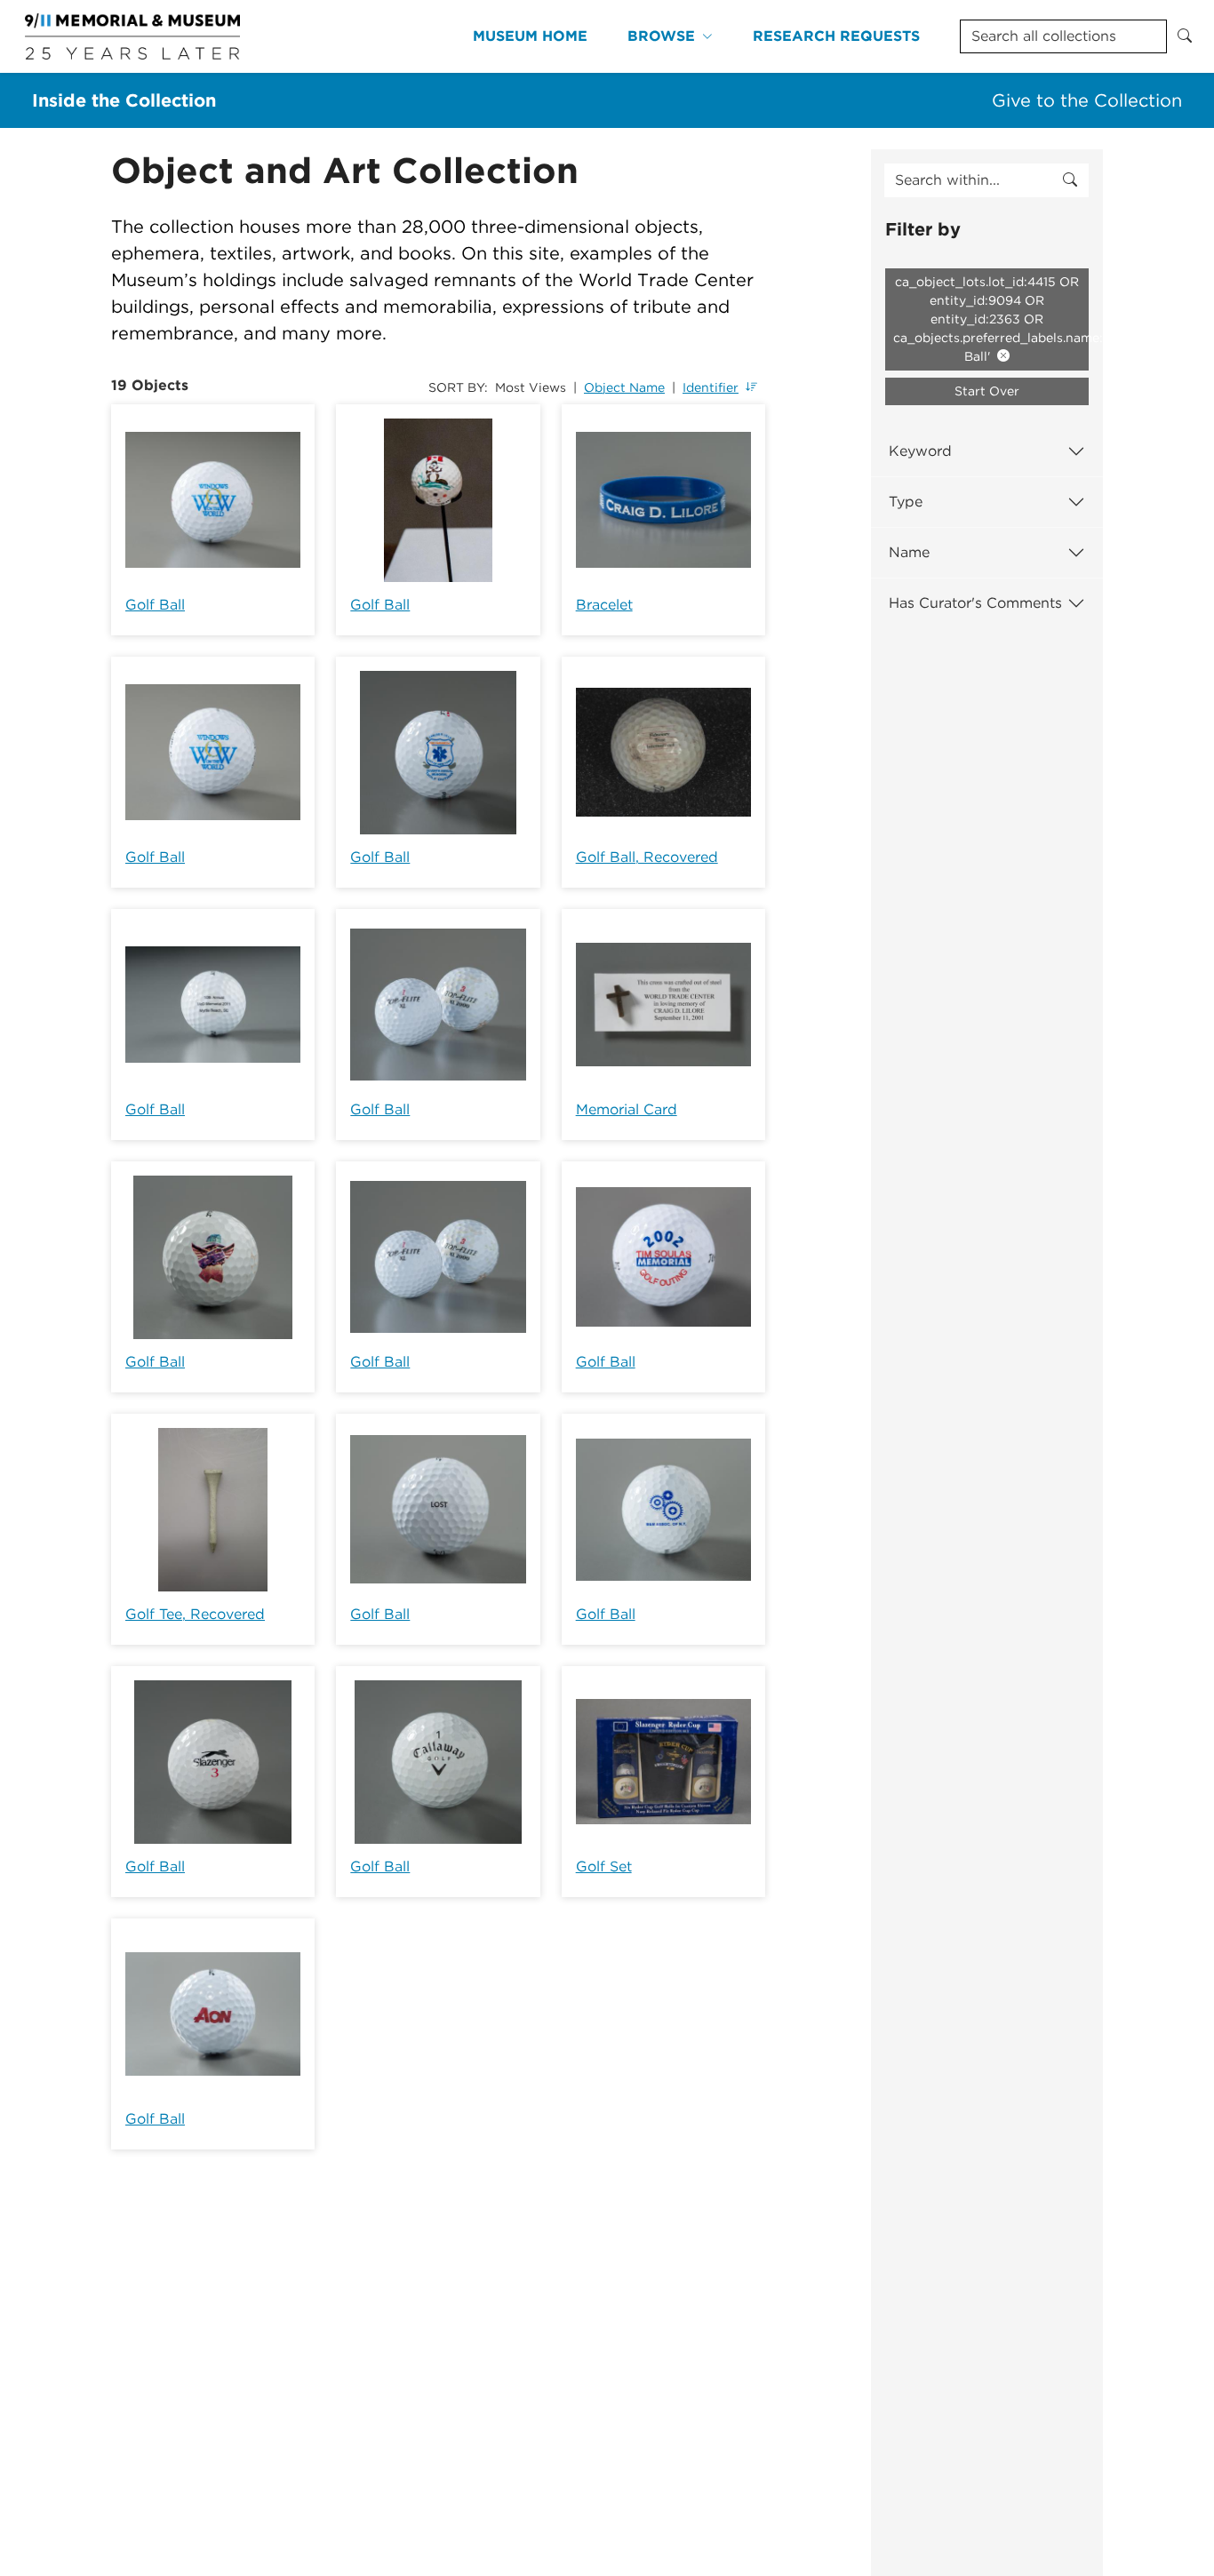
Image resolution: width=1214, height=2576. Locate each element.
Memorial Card (627, 1109)
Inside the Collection (124, 100)
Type (906, 502)
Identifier (711, 387)
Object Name (624, 387)
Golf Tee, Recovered (195, 1614)
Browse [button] (661, 36)
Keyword (920, 451)
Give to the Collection (1087, 100)
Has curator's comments (975, 603)
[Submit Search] (1185, 36)
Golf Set (604, 1866)
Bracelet (604, 605)
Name (909, 552)
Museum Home (530, 36)
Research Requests (836, 36)
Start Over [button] (987, 391)
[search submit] (1070, 180)
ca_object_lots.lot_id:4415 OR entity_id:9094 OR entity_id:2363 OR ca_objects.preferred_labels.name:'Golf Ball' (991, 319)
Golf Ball (155, 605)
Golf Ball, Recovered (647, 857)
